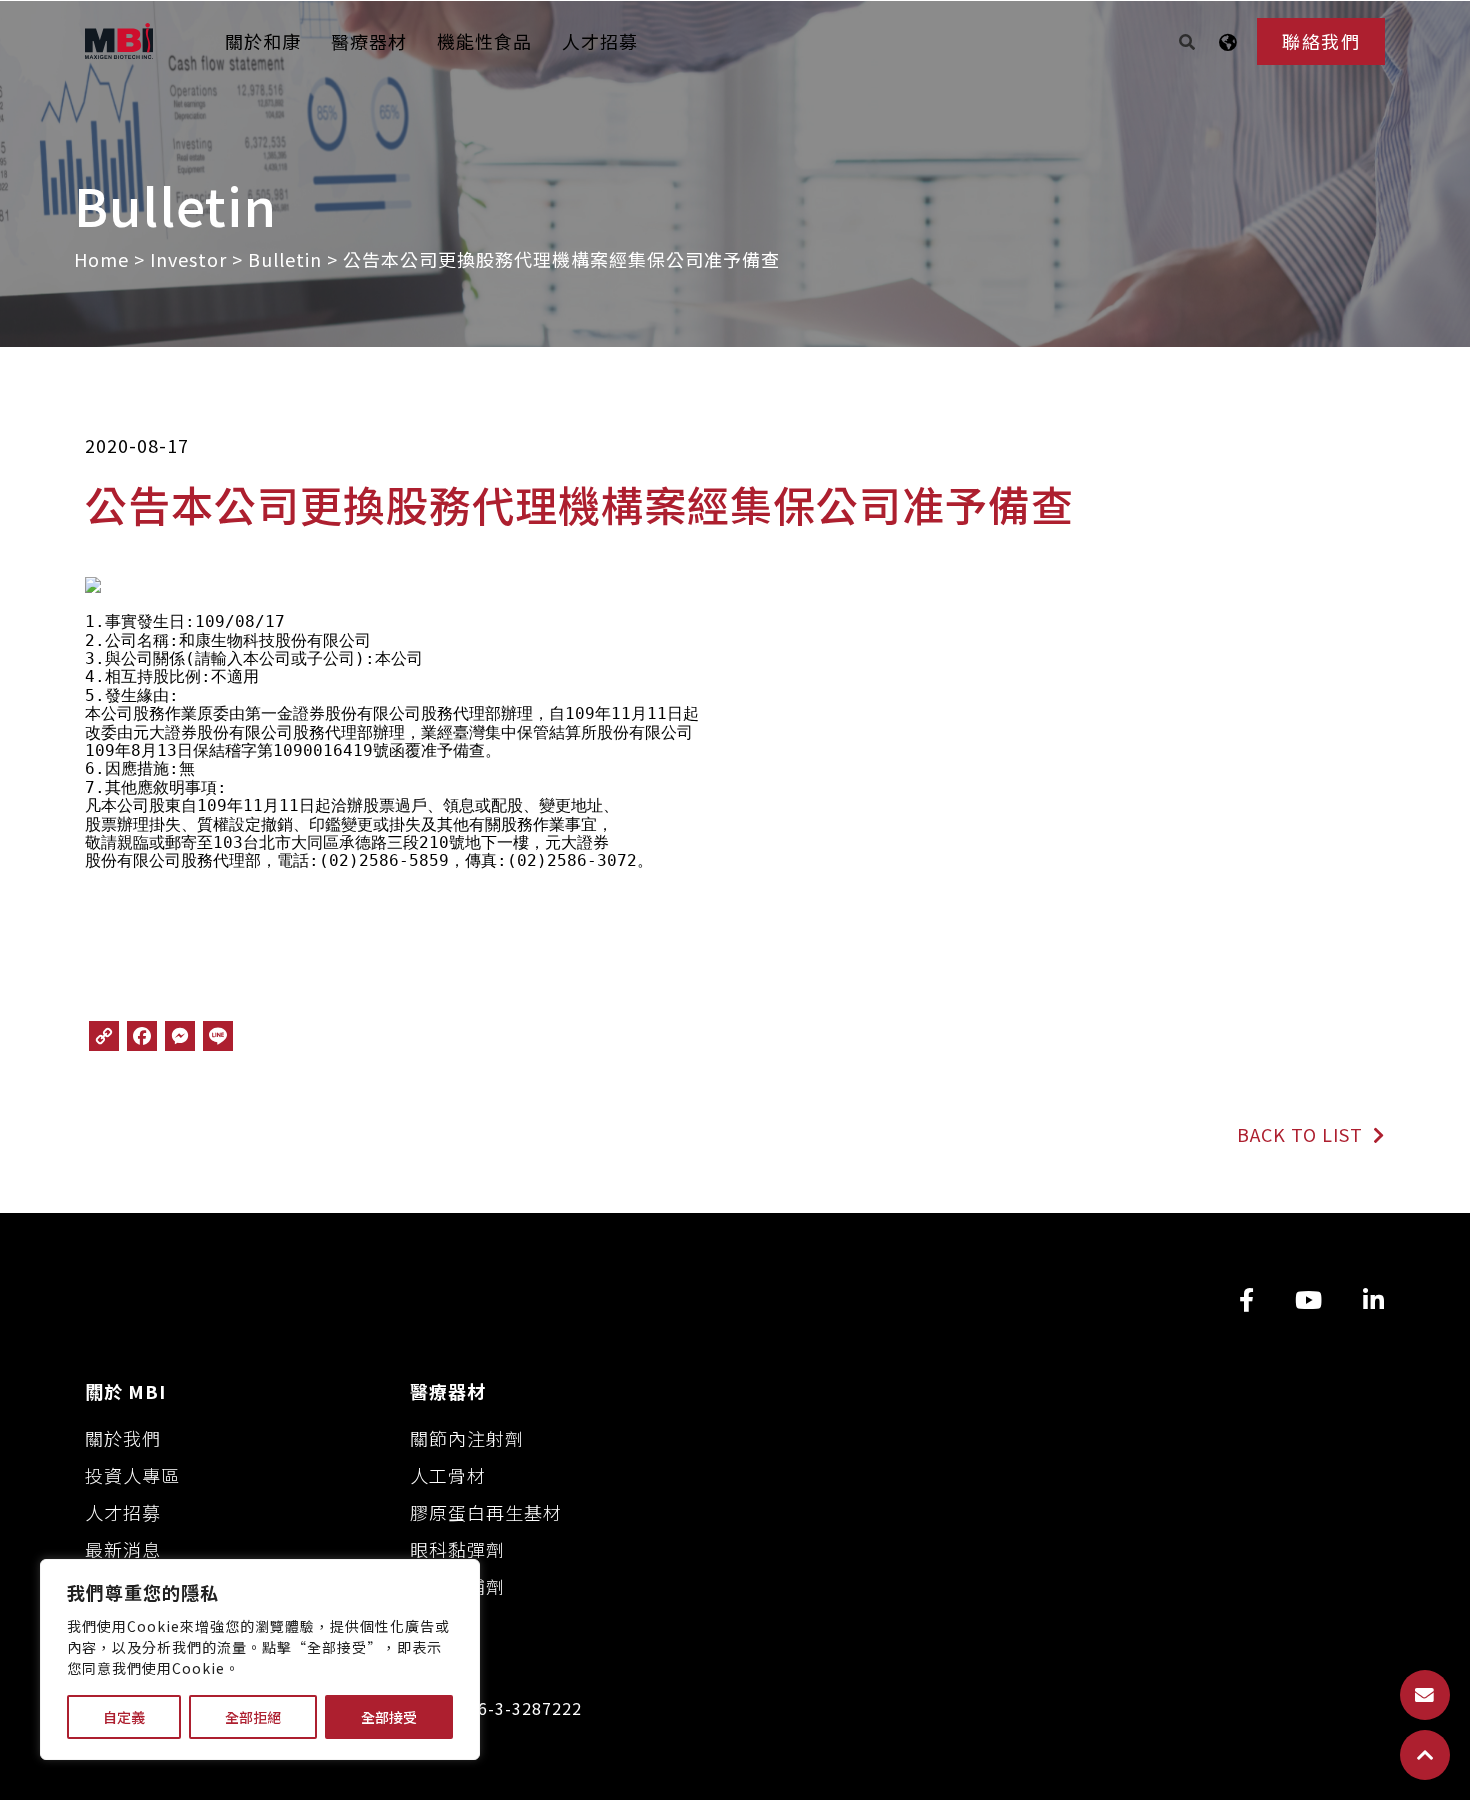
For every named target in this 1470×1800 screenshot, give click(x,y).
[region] (260, 1659)
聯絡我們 (1321, 41)
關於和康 (263, 41)
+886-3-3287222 (514, 1708)
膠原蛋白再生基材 (486, 1512)
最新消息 (123, 1549)
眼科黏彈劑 (457, 1549)
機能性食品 (484, 41)
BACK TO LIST (1302, 1134)
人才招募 (600, 41)
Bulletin (285, 259)
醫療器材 (369, 41)
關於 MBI (125, 1391)
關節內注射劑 (467, 1438)
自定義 (124, 1717)
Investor (188, 259)
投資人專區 (132, 1475)
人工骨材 (448, 1475)
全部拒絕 (253, 1717)
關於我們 (123, 1438)
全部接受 (389, 1717)
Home (101, 259)
